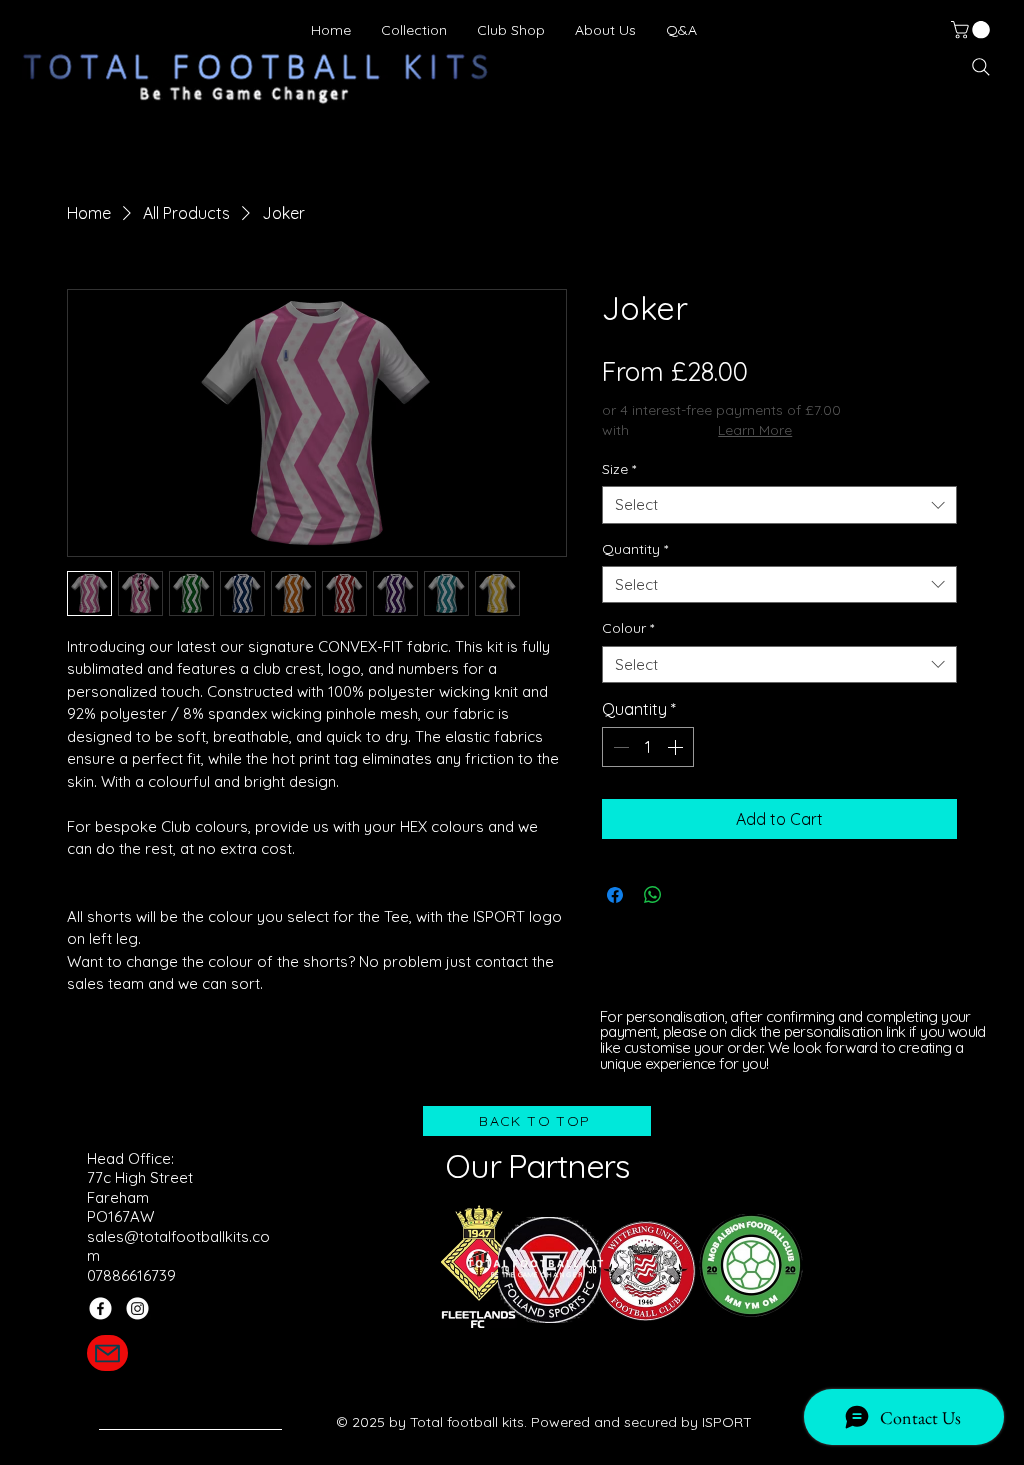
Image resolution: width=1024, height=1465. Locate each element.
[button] (972, 30)
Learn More (755, 430)
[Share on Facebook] (615, 895)
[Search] (981, 67)
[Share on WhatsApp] (653, 895)
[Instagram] (137, 1308)
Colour (628, 628)
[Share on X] (691, 895)
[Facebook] (100, 1308)
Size (619, 469)
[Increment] (677, 747)
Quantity (635, 549)
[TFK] (107, 1353)
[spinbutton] (648, 747)
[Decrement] (619, 747)
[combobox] (779, 505)
